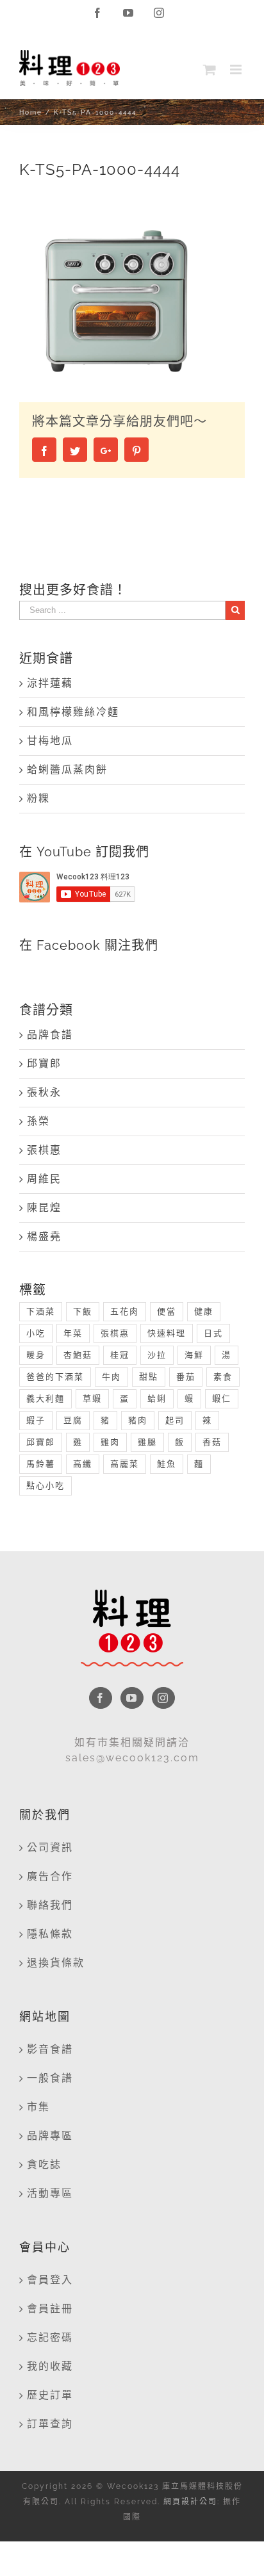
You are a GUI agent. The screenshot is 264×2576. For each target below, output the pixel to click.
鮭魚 (167, 1464)
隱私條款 (50, 1934)
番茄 (186, 1377)
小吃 (36, 1333)
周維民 (44, 1179)
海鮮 (194, 1355)
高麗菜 (125, 1464)
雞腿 (147, 1442)
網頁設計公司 (190, 2502)
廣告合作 (50, 1876)
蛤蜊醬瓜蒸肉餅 (67, 770)
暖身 (36, 1355)
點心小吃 (45, 1486)
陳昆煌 (44, 1208)
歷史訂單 (50, 2395)
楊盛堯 (44, 1236)
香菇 (212, 1442)
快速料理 (167, 1333)
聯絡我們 (50, 1905)
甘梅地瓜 (50, 741)
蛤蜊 (157, 1398)
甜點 (149, 1377)
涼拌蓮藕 (50, 683)
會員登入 (50, 2280)
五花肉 (125, 1311)
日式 (213, 1333)
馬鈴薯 (41, 1464)
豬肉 (138, 1420)
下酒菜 (41, 1311)
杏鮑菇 (78, 1355)
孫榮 (38, 1121)
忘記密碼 (50, 2337)
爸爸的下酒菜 (55, 1377)
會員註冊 (50, 2309)
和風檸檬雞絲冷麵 (73, 712)
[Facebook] (101, 1698)
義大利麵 (45, 1398)
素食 (223, 1377)
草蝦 (92, 1398)
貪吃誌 (44, 2164)
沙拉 (157, 1355)
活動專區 (50, 2193)
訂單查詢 (50, 2424)
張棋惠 (44, 1150)
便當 (167, 1311)
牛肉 (111, 1377)
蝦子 (36, 1420)
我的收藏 (50, 2366)
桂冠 (120, 1355)
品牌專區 (50, 2136)
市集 (38, 2107)
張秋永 (44, 1092)
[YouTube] (132, 1698)
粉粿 (38, 798)
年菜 (73, 1333)
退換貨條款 (56, 1963)
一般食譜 (50, 2078)
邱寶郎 (44, 1064)
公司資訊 (50, 1847)
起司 (175, 1420)
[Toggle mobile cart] (210, 69)
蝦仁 (222, 1398)
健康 (204, 1311)
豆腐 (73, 1420)
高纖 (83, 1464)
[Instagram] (163, 1698)
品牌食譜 (50, 1035)
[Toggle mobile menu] (237, 69)
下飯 (83, 1311)
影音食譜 (50, 2049)
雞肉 (110, 1442)
